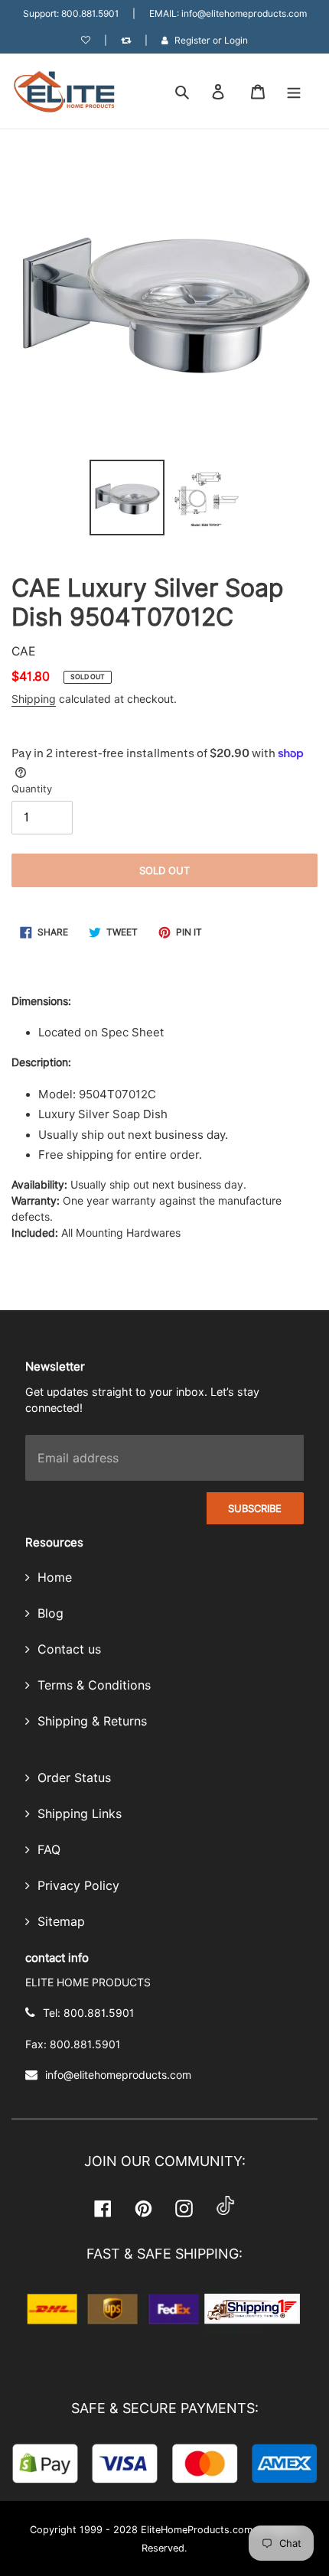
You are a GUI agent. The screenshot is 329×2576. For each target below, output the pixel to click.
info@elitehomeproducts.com (244, 13)
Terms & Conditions (92, 1685)
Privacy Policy (77, 1886)
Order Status (72, 1778)
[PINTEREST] (143, 2208)
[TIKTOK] (225, 2208)
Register (192, 40)
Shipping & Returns (90, 1721)
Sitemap (59, 1922)
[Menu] (294, 91)
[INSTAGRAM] (184, 2208)
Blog (49, 1613)
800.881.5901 (90, 13)
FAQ (47, 1850)
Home (53, 1577)
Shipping (34, 699)
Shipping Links (78, 1814)
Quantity (32, 789)
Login (236, 40)
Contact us (67, 1649)
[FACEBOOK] (103, 2208)
